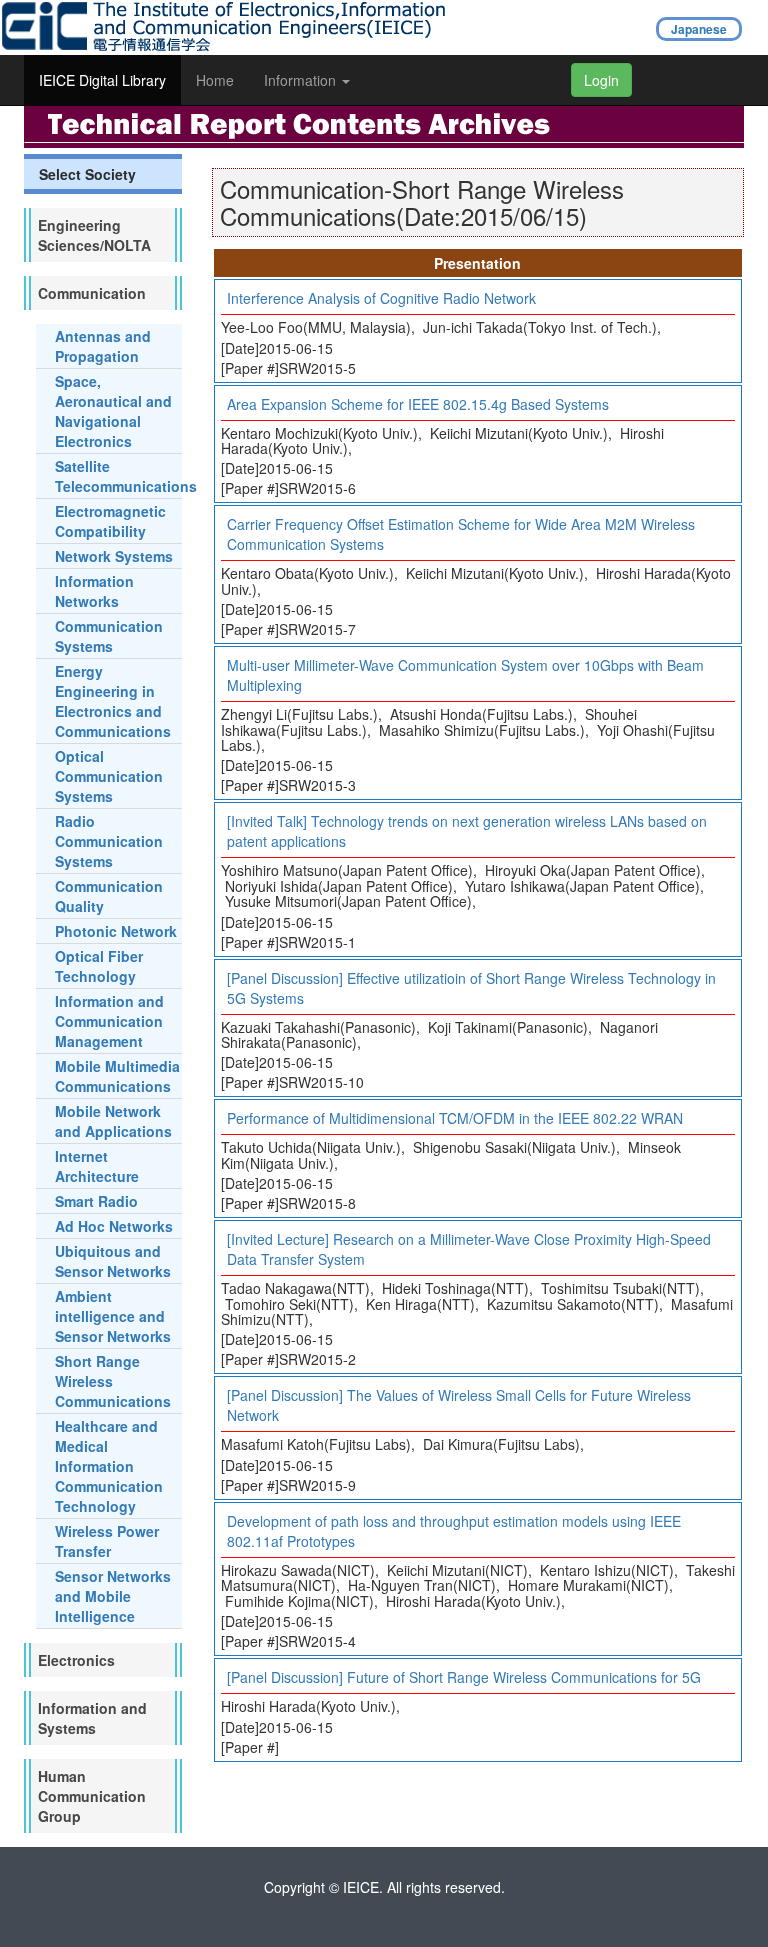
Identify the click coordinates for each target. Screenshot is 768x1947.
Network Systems (114, 556)
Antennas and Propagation (103, 346)
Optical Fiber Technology (99, 966)
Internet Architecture (97, 1166)
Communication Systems (109, 636)
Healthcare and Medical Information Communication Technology (109, 1466)
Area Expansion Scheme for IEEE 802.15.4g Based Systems (418, 404)
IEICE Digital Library (102, 80)
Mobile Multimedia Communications (117, 1076)
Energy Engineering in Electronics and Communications (113, 701)
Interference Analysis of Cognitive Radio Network (381, 298)
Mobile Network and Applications (113, 1121)
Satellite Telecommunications (126, 476)
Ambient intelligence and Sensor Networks (113, 1316)
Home (215, 80)
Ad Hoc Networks (114, 1226)
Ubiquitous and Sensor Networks (113, 1261)
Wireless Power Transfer (107, 1541)
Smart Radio (96, 1201)
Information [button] (302, 80)
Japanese (699, 29)
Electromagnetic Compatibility (110, 521)
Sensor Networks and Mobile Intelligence (113, 1596)
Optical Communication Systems (109, 776)
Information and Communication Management (109, 1021)
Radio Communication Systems (109, 841)
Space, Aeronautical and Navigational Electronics (113, 411)
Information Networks (94, 591)
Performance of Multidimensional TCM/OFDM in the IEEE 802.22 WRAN (455, 1118)
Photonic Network (116, 931)
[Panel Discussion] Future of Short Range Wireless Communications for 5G (464, 1677)
